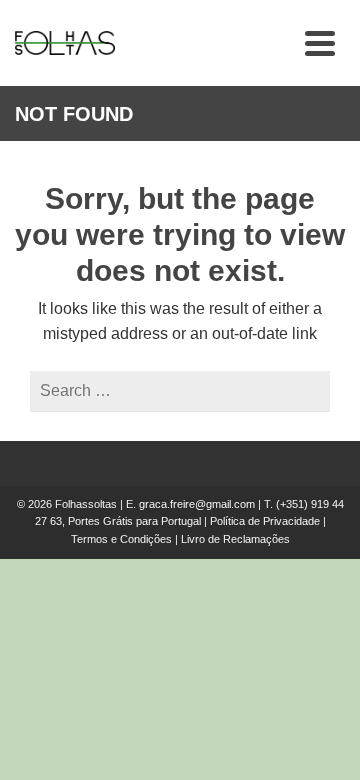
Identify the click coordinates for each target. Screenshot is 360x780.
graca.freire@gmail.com (197, 504)
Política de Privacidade (265, 521)
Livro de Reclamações (235, 539)
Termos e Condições (121, 539)
